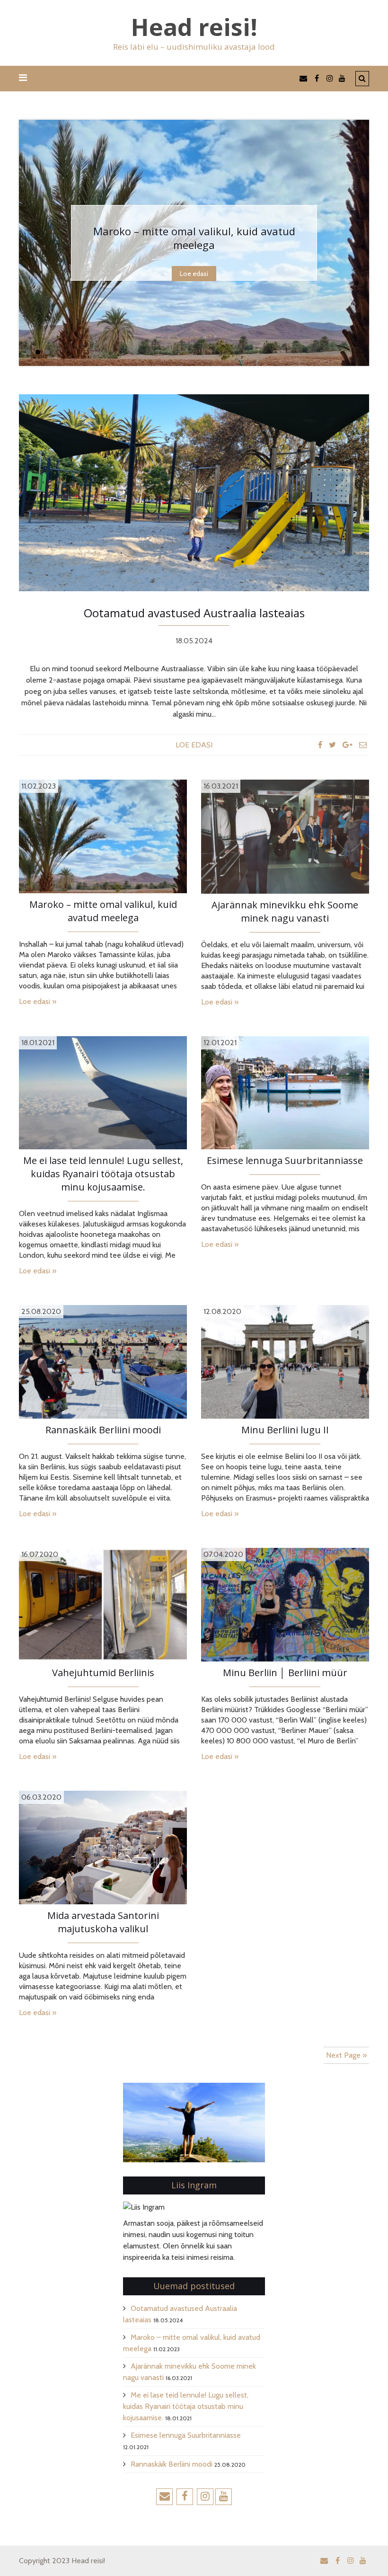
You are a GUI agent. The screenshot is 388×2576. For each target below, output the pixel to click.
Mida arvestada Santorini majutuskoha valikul (103, 1922)
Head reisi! (194, 27)
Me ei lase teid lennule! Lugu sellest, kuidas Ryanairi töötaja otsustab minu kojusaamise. (103, 1174)
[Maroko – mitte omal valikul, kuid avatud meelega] (103, 836)
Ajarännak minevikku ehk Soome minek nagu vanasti (194, 238)
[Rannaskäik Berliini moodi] (103, 1361)
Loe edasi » (38, 1001)
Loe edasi (194, 274)
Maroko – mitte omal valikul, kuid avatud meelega (103, 911)
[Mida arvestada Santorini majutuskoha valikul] (103, 1847)
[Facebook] (320, 745)
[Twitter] (332, 745)
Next (362, 243)
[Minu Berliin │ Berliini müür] (285, 1604)
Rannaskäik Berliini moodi (103, 1430)
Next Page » (346, 2055)
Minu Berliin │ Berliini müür (285, 1673)
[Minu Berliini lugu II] (285, 1361)
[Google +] (348, 745)
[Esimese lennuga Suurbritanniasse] (285, 1092)
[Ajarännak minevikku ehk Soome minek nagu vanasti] (285, 836)
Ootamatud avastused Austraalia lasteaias (194, 613)
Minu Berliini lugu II (285, 1430)
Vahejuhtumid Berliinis (103, 1673)
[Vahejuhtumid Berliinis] (103, 1604)
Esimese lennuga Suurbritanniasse (285, 1160)
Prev (26, 243)
